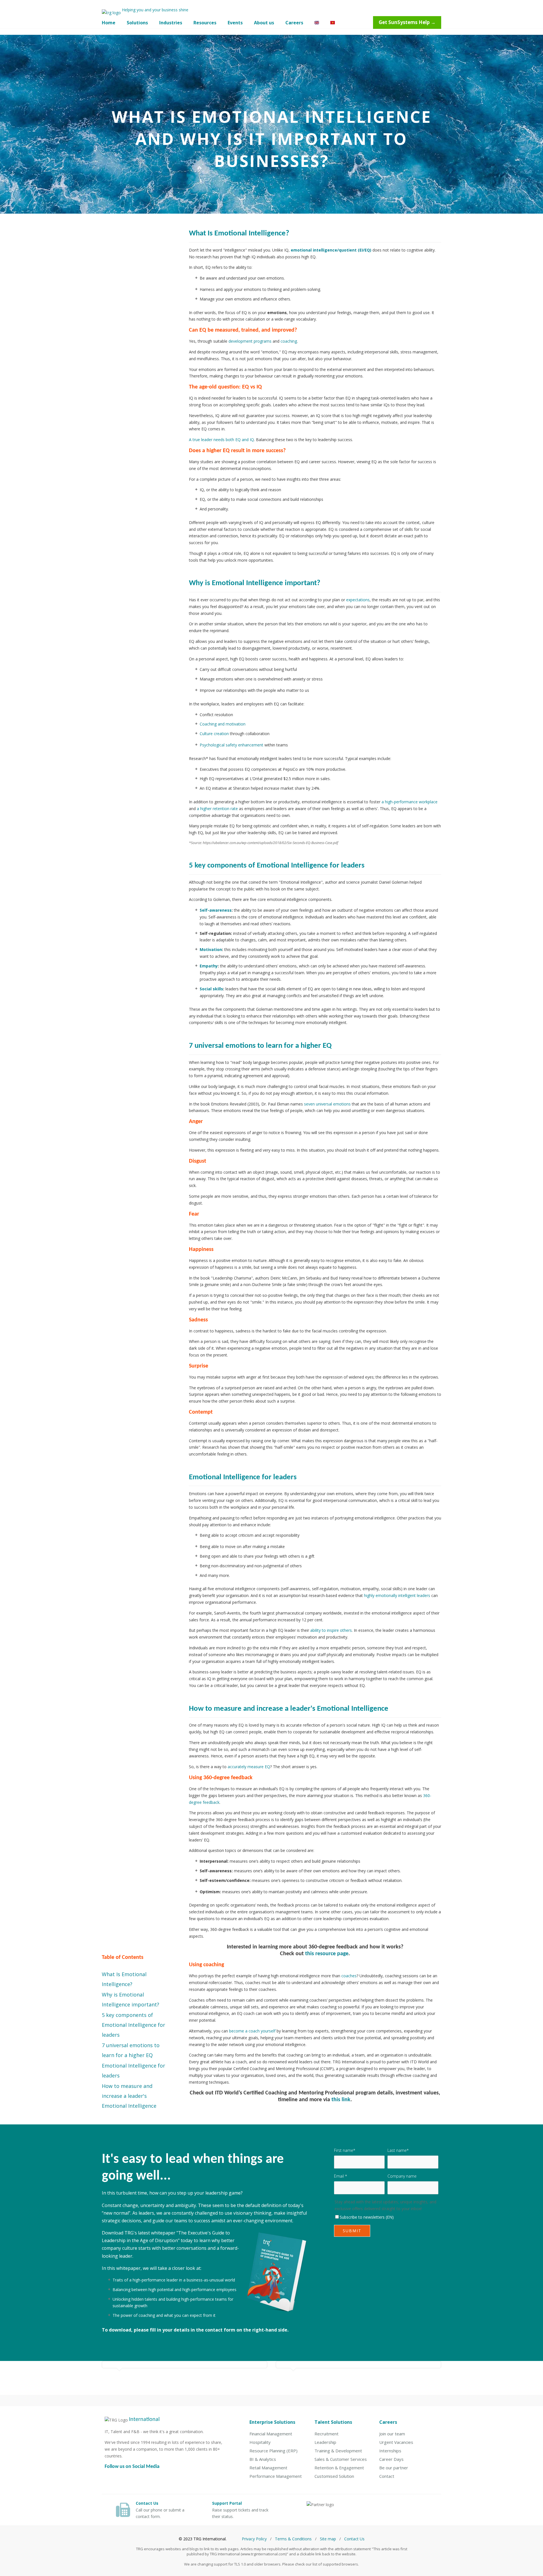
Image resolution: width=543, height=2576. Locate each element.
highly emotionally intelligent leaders (397, 1595)
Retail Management (268, 2468)
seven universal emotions (327, 1104)
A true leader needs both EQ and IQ (221, 440)
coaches (349, 1976)
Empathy (209, 966)
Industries (171, 23)
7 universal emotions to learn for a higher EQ (131, 2050)
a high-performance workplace (410, 802)
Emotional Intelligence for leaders (133, 2071)
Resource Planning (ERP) (273, 2451)
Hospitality (260, 2442)
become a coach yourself (252, 2031)
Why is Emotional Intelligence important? (131, 1999)
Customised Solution (334, 2476)
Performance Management (276, 2476)
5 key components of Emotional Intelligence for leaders (133, 2025)
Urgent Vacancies (396, 2442)
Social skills (211, 989)
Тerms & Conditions (293, 2539)
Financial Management (271, 2434)
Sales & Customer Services (341, 2459)
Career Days (391, 2459)
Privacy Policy (254, 2539)
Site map (328, 2539)
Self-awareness (216, 910)
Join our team (392, 2434)
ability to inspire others (331, 1630)
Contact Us (354, 2539)
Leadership (325, 2442)
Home (109, 23)
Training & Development (338, 2451)
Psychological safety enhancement (231, 745)
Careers (294, 23)
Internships (390, 2451)
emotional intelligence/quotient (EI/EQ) (331, 250)
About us (264, 23)
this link (341, 2100)
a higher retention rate (217, 809)
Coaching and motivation (223, 724)
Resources (205, 23)
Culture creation (214, 734)
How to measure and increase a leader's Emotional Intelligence (129, 2096)
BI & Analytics (263, 2459)
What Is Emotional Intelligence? (124, 1979)
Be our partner (394, 2468)
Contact (387, 2476)
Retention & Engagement (339, 2468)
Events (235, 23)
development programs (250, 341)
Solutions (137, 23)
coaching (289, 341)
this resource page (327, 1954)
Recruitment (327, 2434)
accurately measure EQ (249, 1767)
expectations (358, 600)
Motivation (211, 949)
